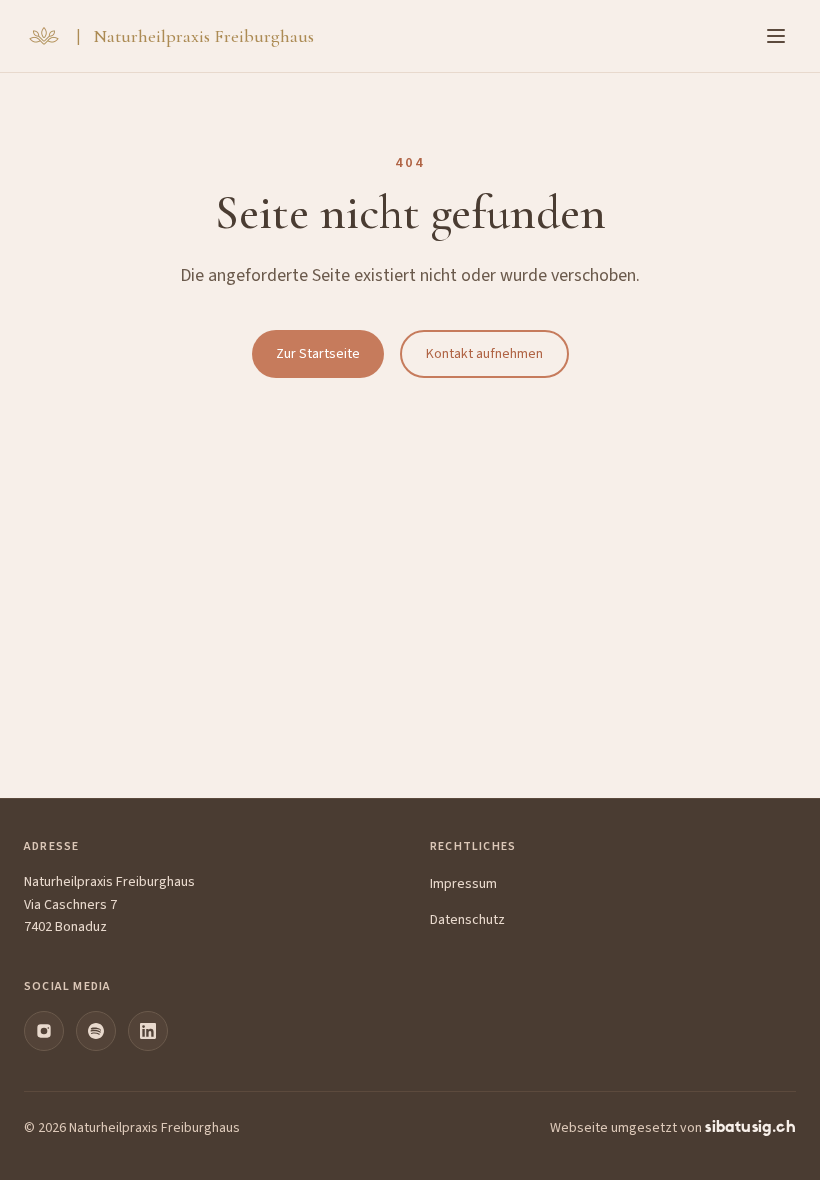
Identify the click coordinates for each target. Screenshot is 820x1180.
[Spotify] (96, 1031)
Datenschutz (467, 920)
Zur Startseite (318, 354)
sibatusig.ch (750, 1128)
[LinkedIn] (148, 1031)
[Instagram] (44, 1031)
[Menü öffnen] (776, 36)
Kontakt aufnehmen (484, 354)
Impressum (463, 884)
